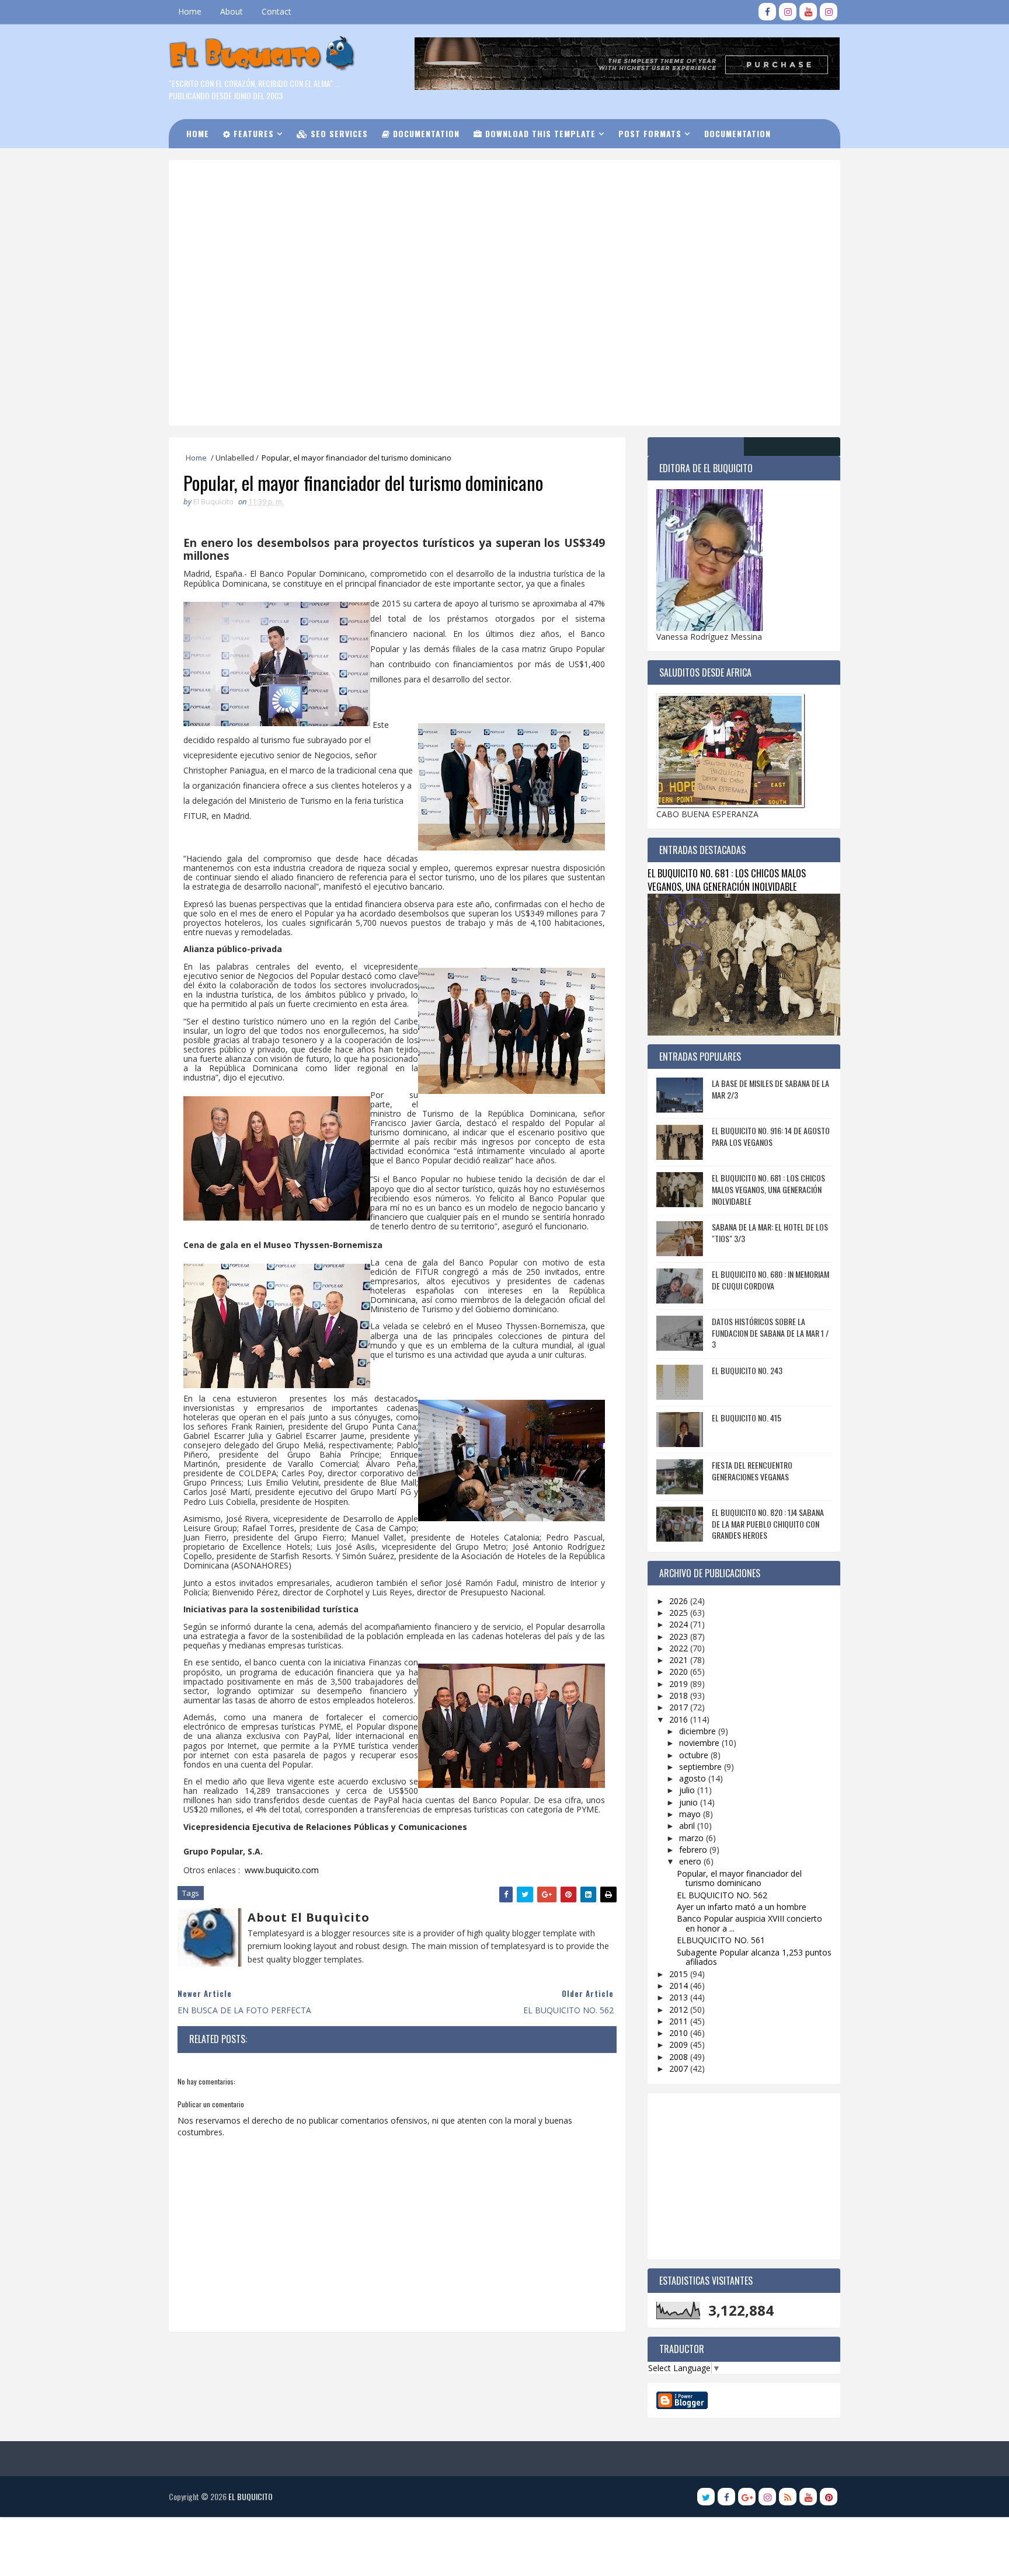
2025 (680, 1613)
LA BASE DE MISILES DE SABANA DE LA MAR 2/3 (770, 1089)
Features (252, 133)
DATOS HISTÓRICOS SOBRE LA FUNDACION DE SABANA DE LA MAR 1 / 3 (770, 1333)
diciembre (699, 1731)
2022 (680, 1648)
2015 (680, 1974)
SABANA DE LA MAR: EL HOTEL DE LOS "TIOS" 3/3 (770, 1233)
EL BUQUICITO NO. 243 (747, 1370)
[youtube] (808, 12)
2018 (680, 1695)
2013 (680, 1997)
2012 (680, 2009)
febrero (694, 1850)
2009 (680, 2045)
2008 (680, 2057)
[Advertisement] (467, 210)
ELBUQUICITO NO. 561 (721, 1940)
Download (215, 163)
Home (190, 11)
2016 (680, 1719)
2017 (680, 1707)
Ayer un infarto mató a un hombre (742, 1907)
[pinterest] (829, 2497)
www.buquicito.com (282, 1870)
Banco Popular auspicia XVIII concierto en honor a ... (749, 1923)
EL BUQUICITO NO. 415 (747, 1418)
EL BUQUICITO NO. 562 (722, 1895)
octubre (695, 1755)
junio (690, 1802)
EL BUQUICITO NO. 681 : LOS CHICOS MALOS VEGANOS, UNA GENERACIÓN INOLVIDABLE (727, 880)
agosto (694, 1778)
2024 (680, 1624)
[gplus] (747, 2497)
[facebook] (767, 12)
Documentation (425, 133)
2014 (680, 1986)
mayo (691, 1814)
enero (691, 1861)
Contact (276, 11)
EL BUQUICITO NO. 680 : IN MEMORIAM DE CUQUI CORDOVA (770, 1280)
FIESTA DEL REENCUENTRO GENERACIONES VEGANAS (752, 1471)
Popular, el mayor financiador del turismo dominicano (739, 1878)
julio (688, 1790)
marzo (693, 1838)
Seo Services (338, 133)
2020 (680, 1672)
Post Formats (650, 133)
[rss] (788, 2497)
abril (688, 1826)
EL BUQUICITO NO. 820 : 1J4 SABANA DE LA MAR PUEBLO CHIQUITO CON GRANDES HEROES (768, 1524)
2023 (680, 1636)
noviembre (700, 1743)
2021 (680, 1660)
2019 (680, 1684)
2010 (680, 2033)
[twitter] (706, 2497)
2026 (680, 1601)
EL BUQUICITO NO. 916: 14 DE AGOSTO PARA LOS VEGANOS (771, 1136)
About (232, 11)
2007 (680, 2068)
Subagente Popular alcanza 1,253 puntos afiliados (754, 1957)
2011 (680, 2021)
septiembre (702, 1767)
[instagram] (788, 12)
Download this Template (539, 133)
